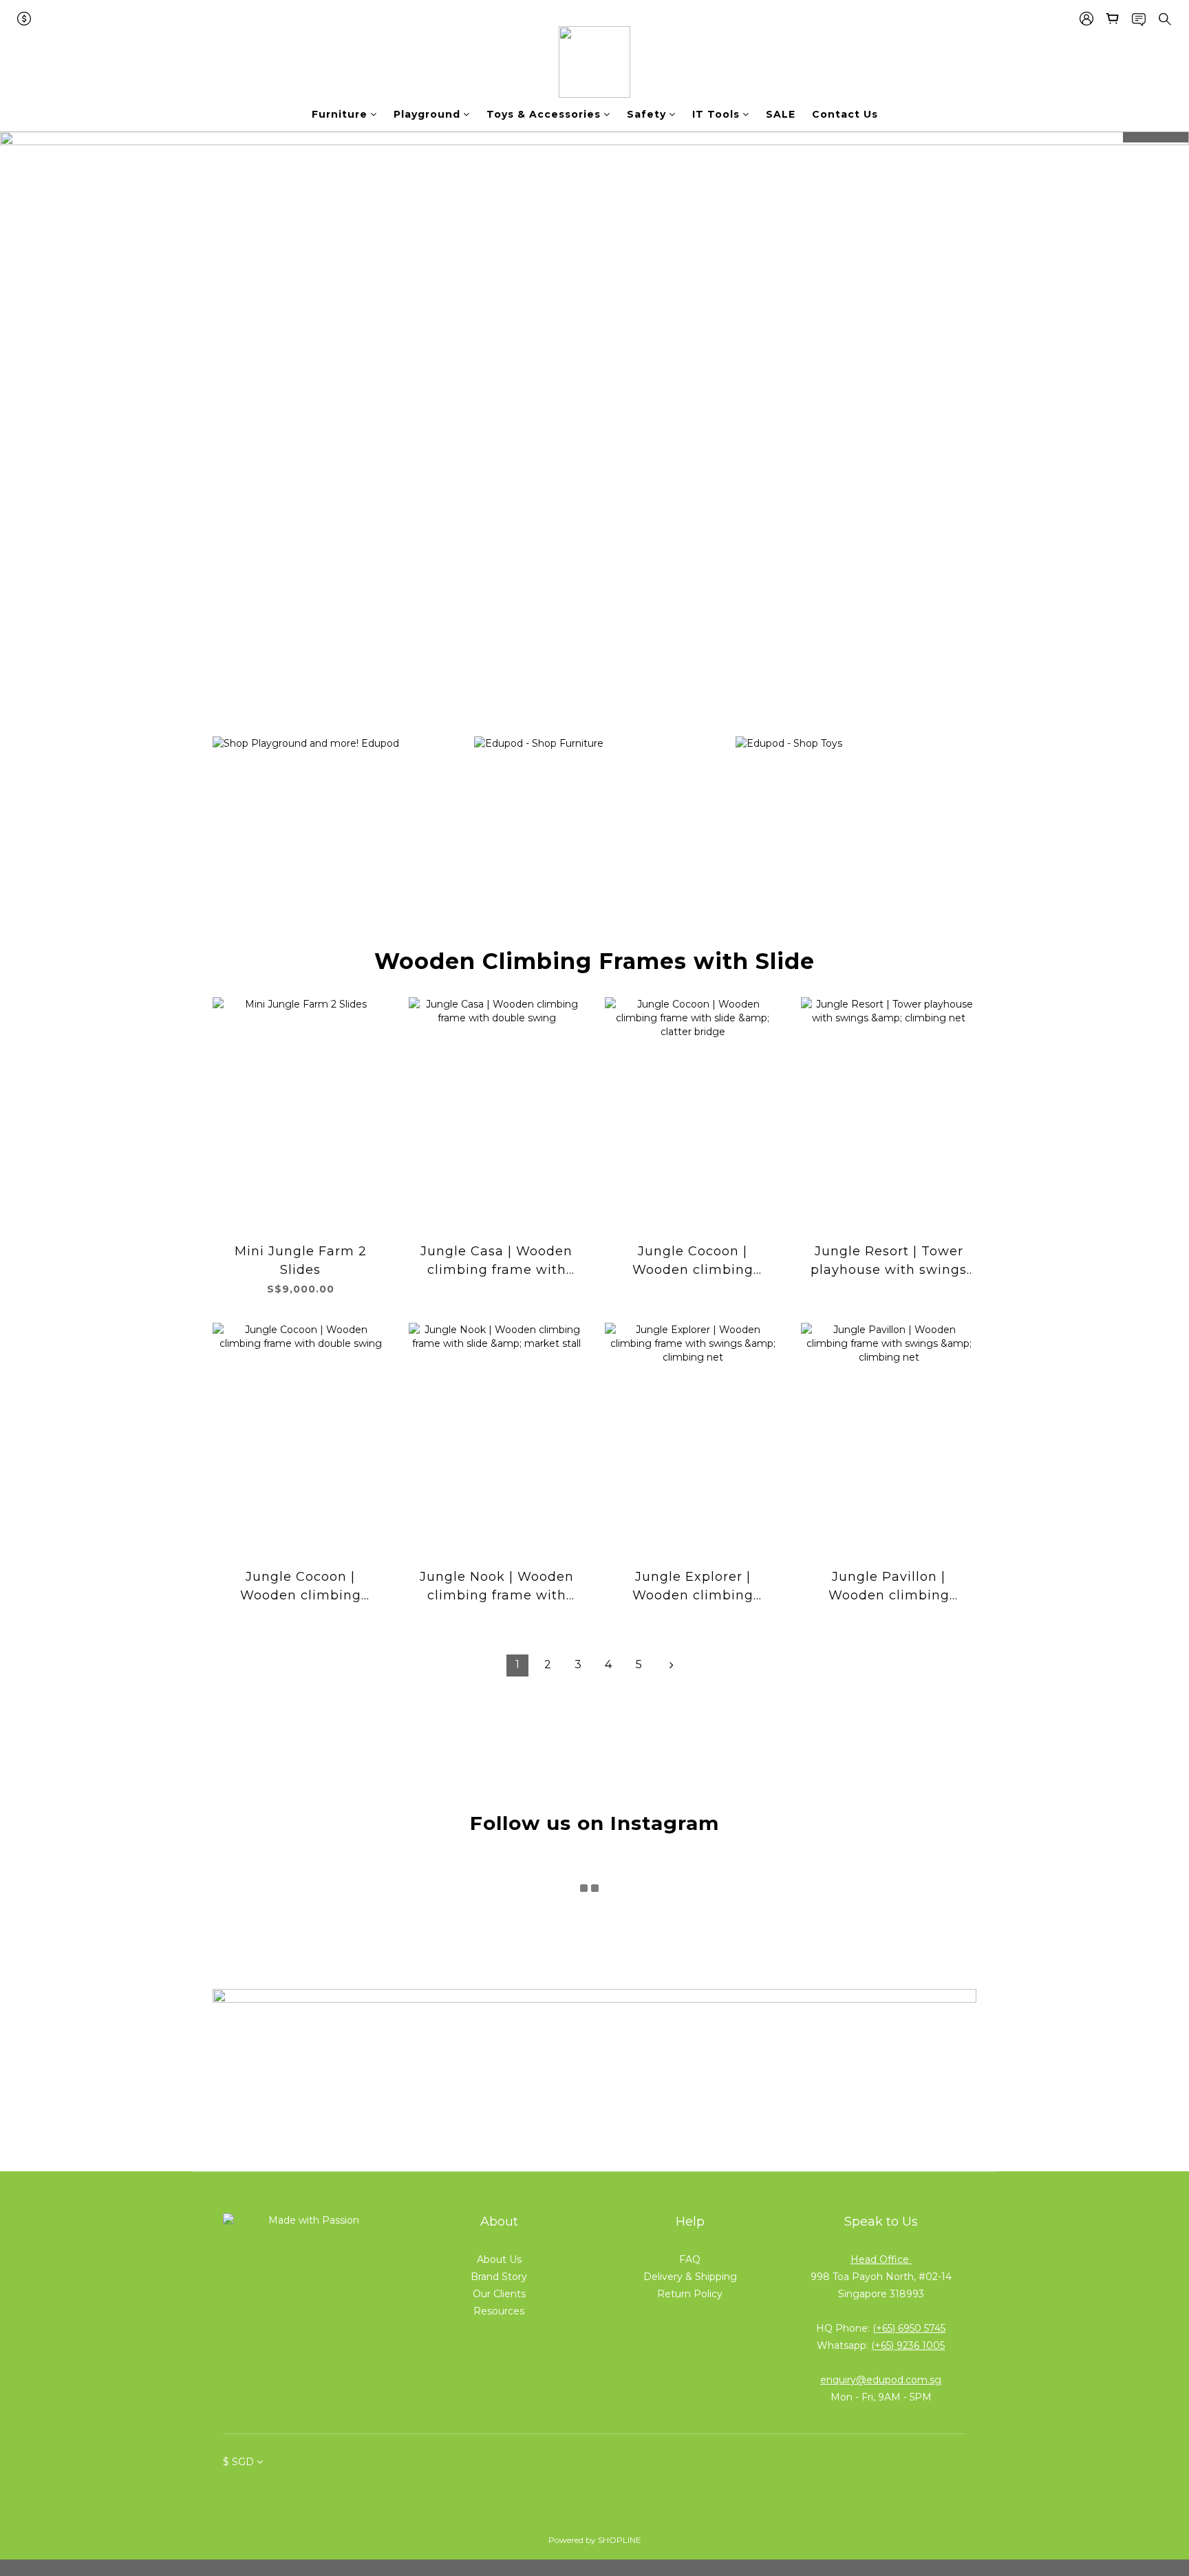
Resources (499, 2311)
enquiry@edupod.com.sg (881, 2380)
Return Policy (690, 2294)
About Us (499, 2259)
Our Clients (499, 2294)
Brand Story (499, 2277)
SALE (781, 114)
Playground (427, 114)
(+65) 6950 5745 (909, 2328)
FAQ (690, 2259)
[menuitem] (517, 1665)
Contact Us (845, 114)
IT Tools (716, 114)
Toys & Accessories (544, 114)
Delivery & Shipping (690, 2277)
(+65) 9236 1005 (908, 2345)
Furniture (340, 114)
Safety (646, 114)
